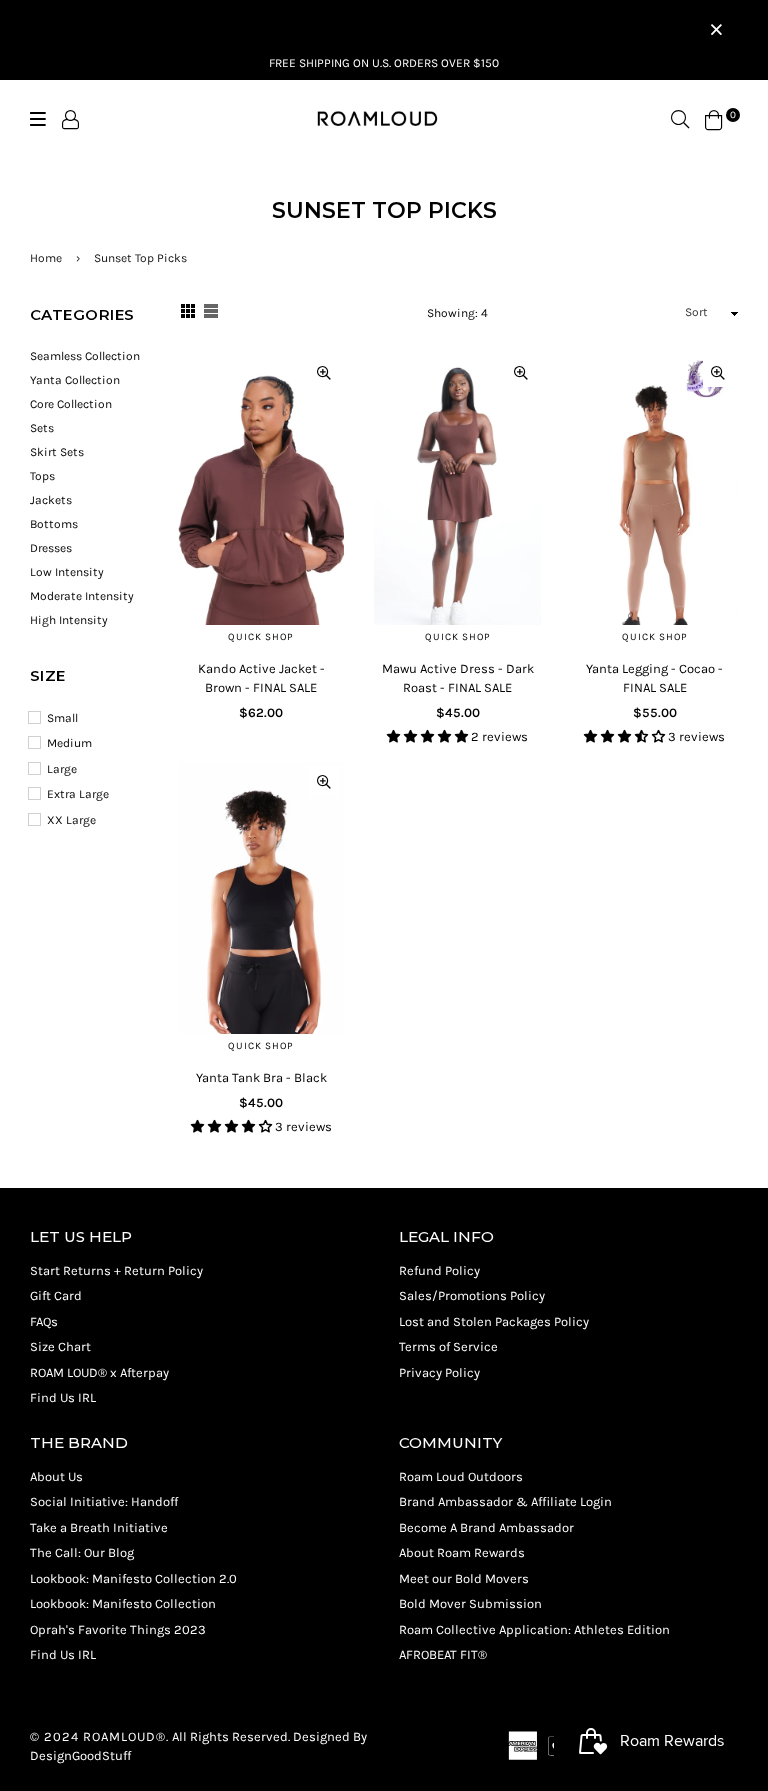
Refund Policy (439, 1270)
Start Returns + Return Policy (116, 1270)
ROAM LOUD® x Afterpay (99, 1372)
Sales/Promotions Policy (472, 1295)
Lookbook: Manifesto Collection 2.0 (133, 1578)
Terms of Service (448, 1346)
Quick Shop (261, 637)
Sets (42, 428)
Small (62, 718)
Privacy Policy (439, 1372)
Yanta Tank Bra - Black (261, 1077)
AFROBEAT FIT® (443, 1654)
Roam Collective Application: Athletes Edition (534, 1629)
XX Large (71, 820)
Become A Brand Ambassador (486, 1527)
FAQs (44, 1321)
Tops (42, 476)
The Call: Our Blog (82, 1552)
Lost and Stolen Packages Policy (494, 1321)
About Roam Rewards (462, 1552)
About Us (56, 1476)
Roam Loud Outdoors (461, 1476)
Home (46, 258)
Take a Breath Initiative (99, 1527)
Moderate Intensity (82, 596)
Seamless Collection (85, 356)
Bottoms (54, 524)
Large (62, 769)
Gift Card (56, 1295)
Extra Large (78, 794)
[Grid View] (188, 314)
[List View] (211, 314)
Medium (69, 743)
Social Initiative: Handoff (104, 1501)
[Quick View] (324, 372)
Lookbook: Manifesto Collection (123, 1603)
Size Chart (60, 1346)
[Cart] (714, 118)
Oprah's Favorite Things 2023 (118, 1629)
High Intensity (69, 620)
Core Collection (71, 404)
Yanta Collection (75, 380)
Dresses (51, 548)
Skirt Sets (57, 452)
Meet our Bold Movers (464, 1578)
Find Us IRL (63, 1397)
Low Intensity (67, 572)
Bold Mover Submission (470, 1603)
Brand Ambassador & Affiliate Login (505, 1501)
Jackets (51, 500)
